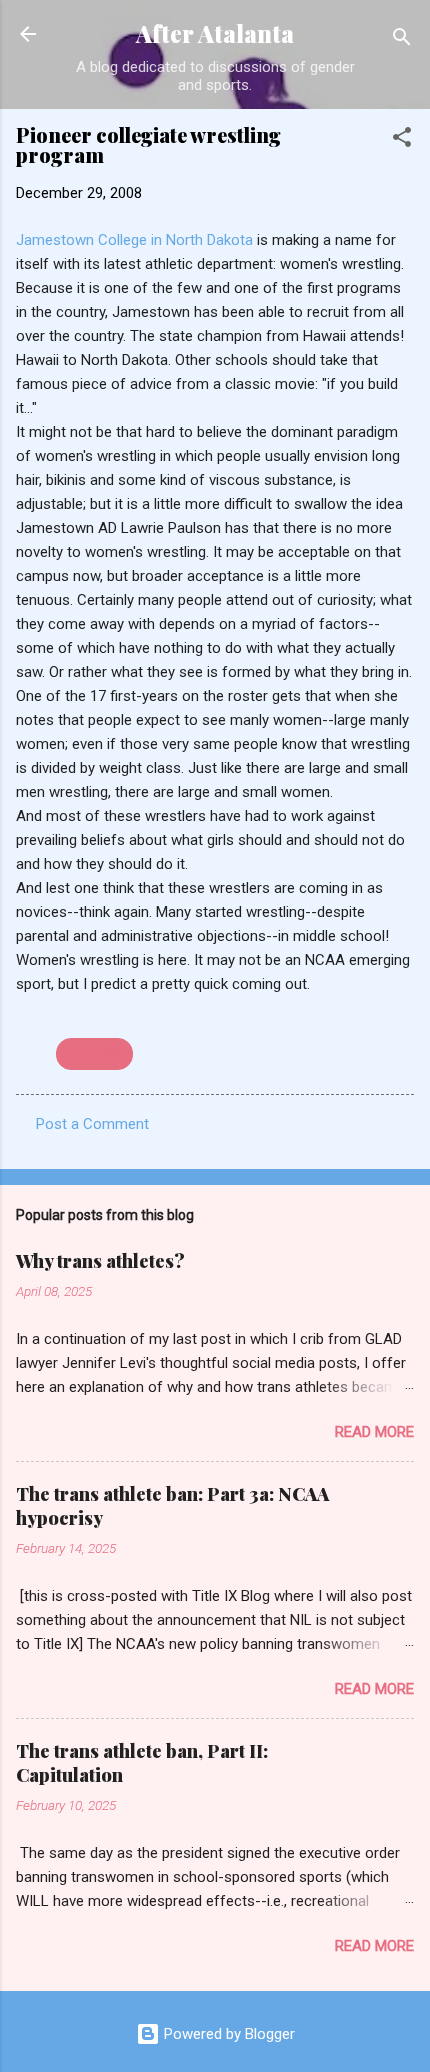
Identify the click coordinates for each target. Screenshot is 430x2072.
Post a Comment (92, 1124)
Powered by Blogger (227, 2034)
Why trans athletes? (100, 1261)
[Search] (402, 40)
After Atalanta (215, 33)
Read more (374, 1432)
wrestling (94, 1054)
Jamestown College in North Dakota (136, 240)
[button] (402, 140)
